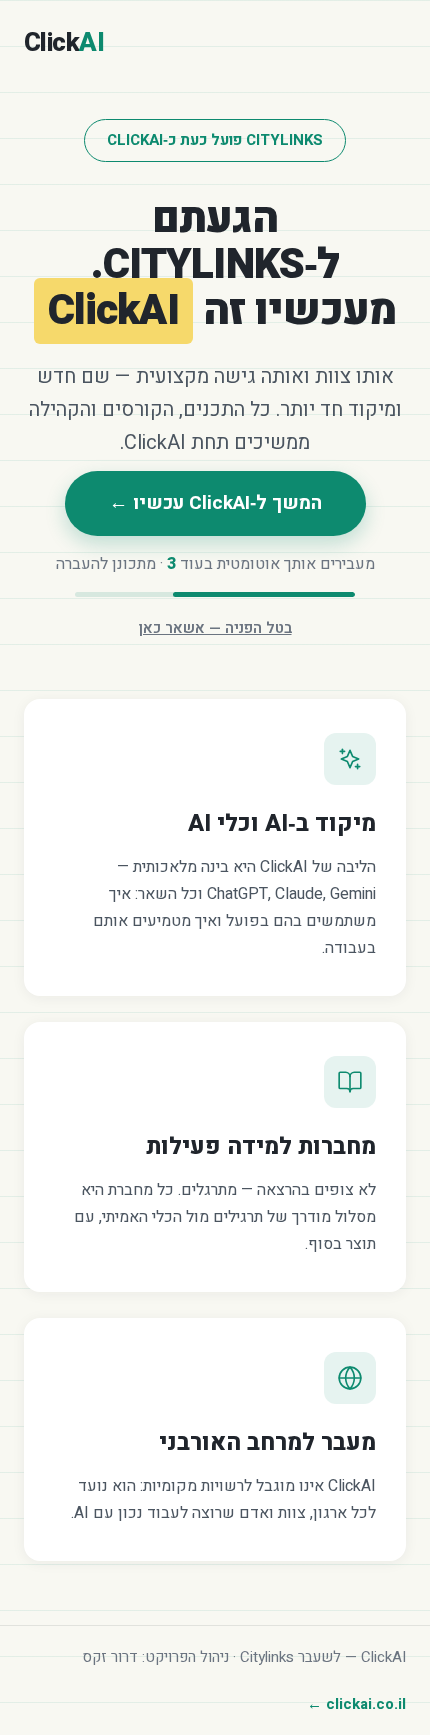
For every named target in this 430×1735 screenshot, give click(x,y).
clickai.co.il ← (356, 1704)
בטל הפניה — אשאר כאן (215, 628)
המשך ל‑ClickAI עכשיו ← (215, 503)
